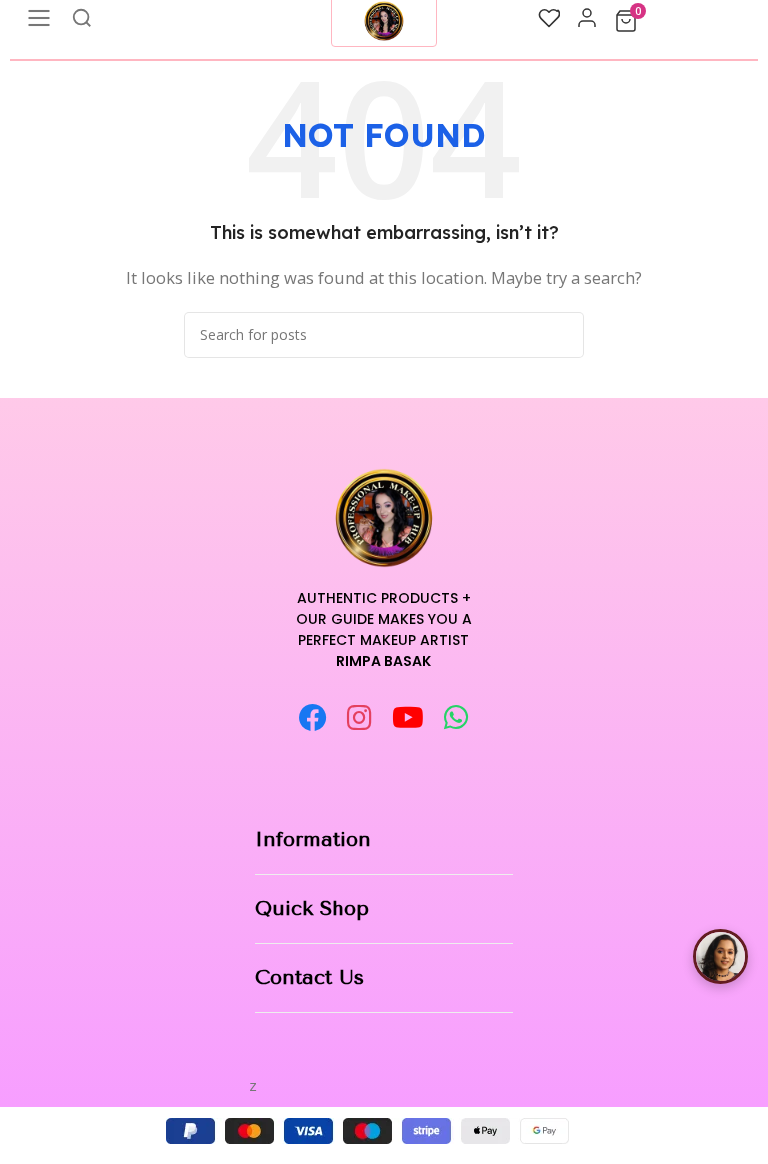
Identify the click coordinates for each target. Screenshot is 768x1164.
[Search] (561, 335)
